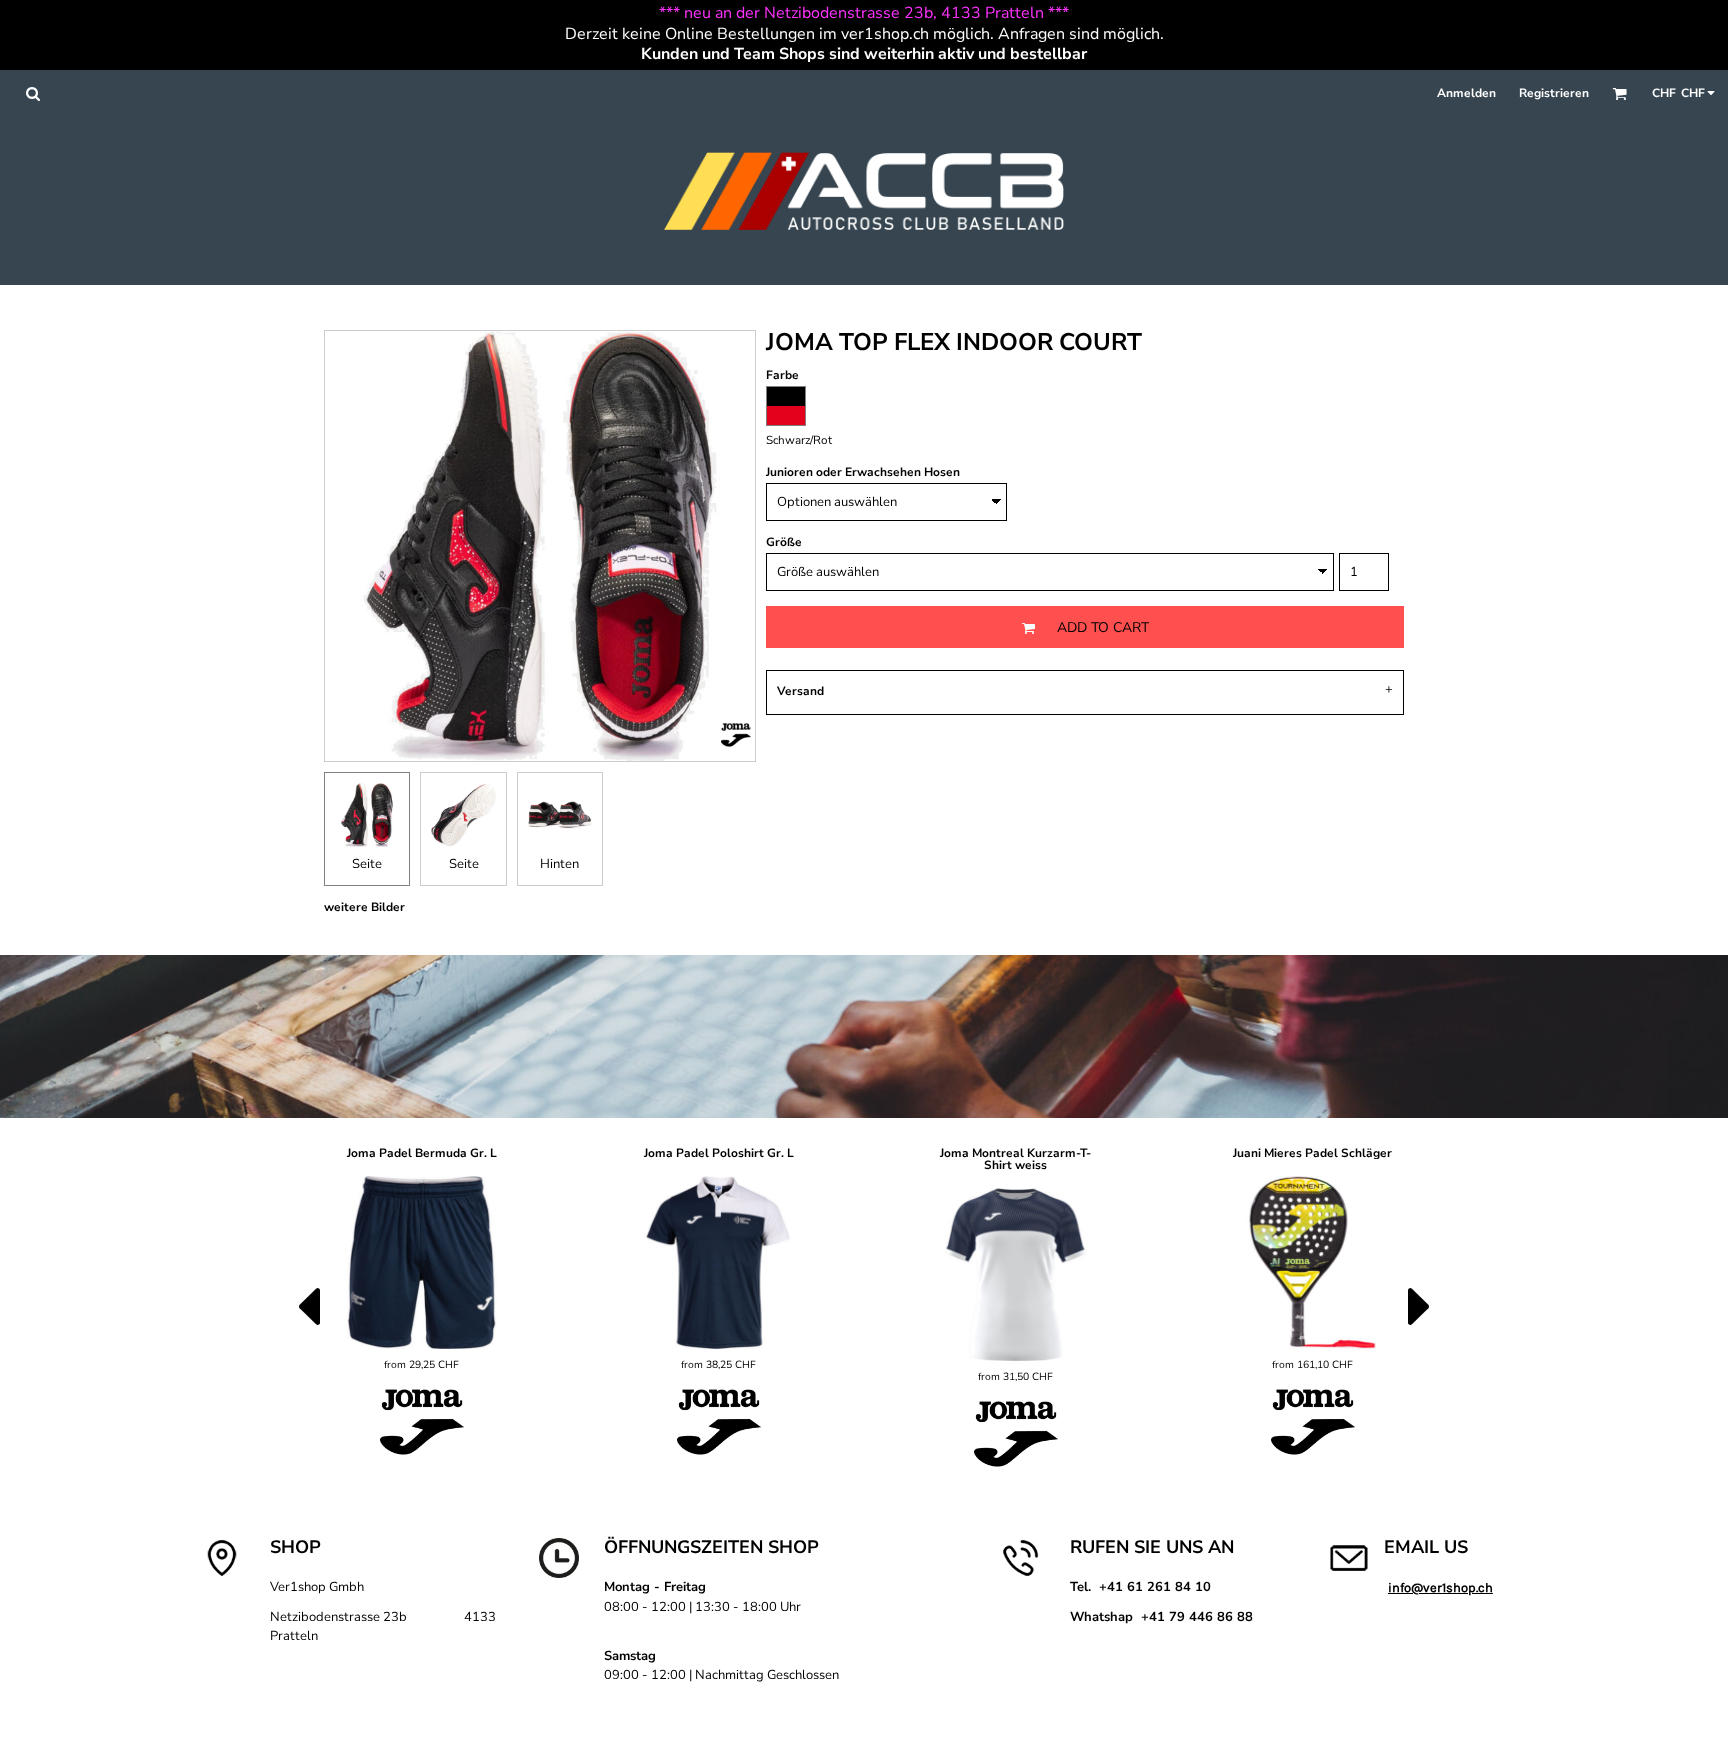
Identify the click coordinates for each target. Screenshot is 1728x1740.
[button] (32, 93)
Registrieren (1554, 93)
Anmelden (1466, 93)
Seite (367, 864)
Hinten (559, 864)
